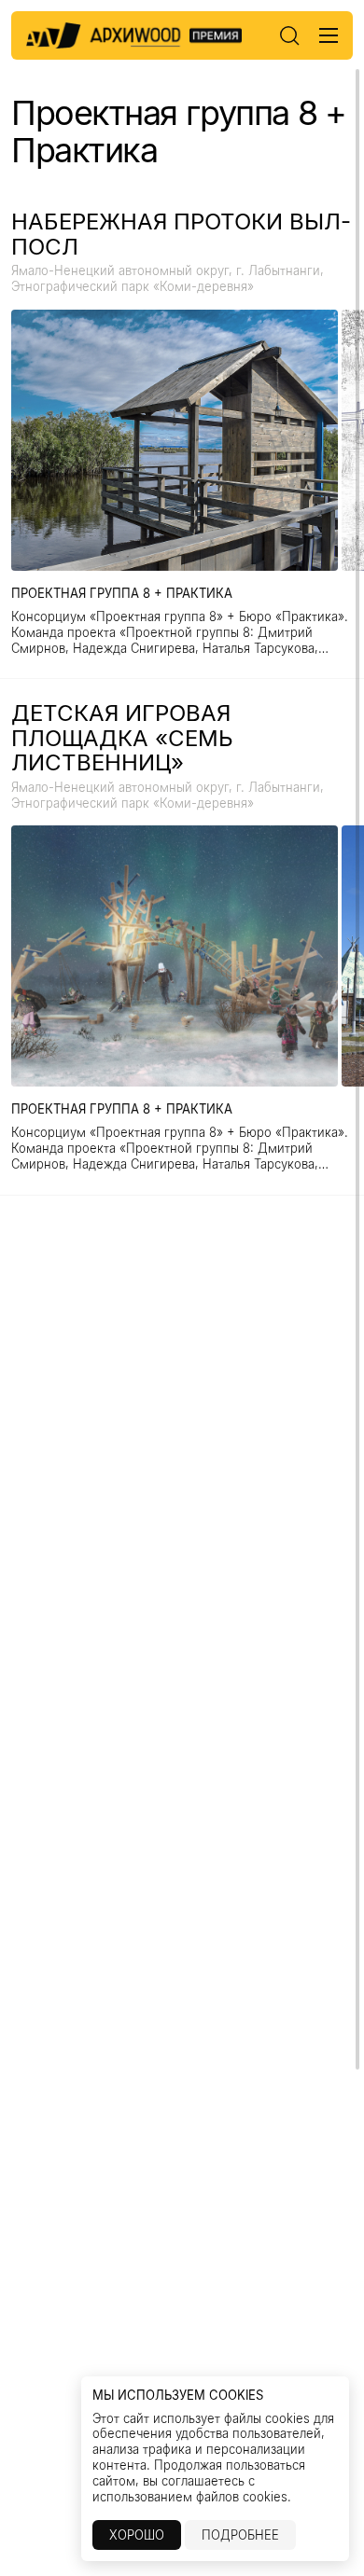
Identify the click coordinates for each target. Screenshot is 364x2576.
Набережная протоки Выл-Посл (181, 235)
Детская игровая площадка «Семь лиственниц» (122, 738)
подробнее (240, 2535)
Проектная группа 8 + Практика (122, 593)
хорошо (137, 2535)
